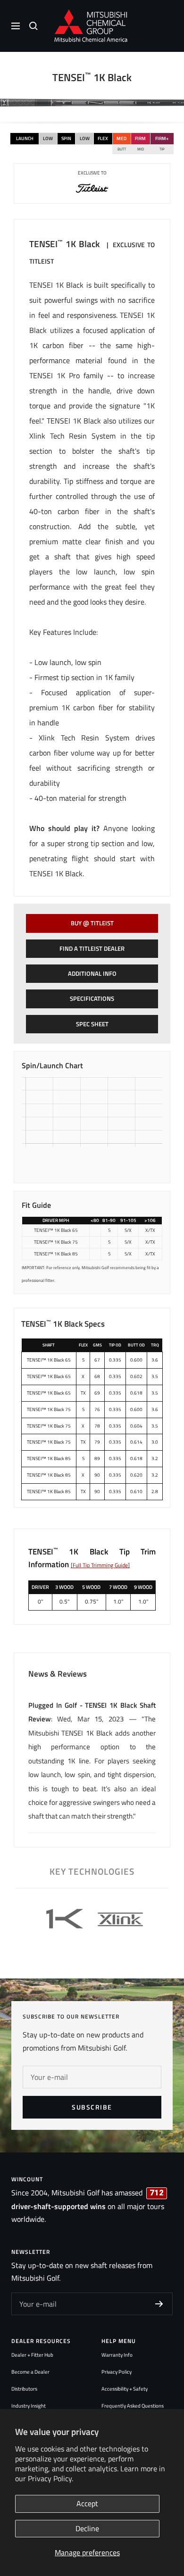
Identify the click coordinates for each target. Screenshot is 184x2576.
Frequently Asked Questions (133, 2406)
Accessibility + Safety (125, 2389)
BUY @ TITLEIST (92, 923)
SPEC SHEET (92, 1024)
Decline (87, 2528)
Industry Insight (29, 2406)
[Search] (33, 26)
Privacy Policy (117, 2372)
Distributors (24, 2389)
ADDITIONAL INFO (92, 973)
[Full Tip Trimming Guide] (100, 1565)
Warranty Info (117, 2355)
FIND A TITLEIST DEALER (92, 948)
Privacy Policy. (50, 2478)
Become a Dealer (30, 2372)
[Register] (159, 2304)
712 (157, 2193)
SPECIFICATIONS (92, 998)
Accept (87, 2503)
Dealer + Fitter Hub (32, 2355)
